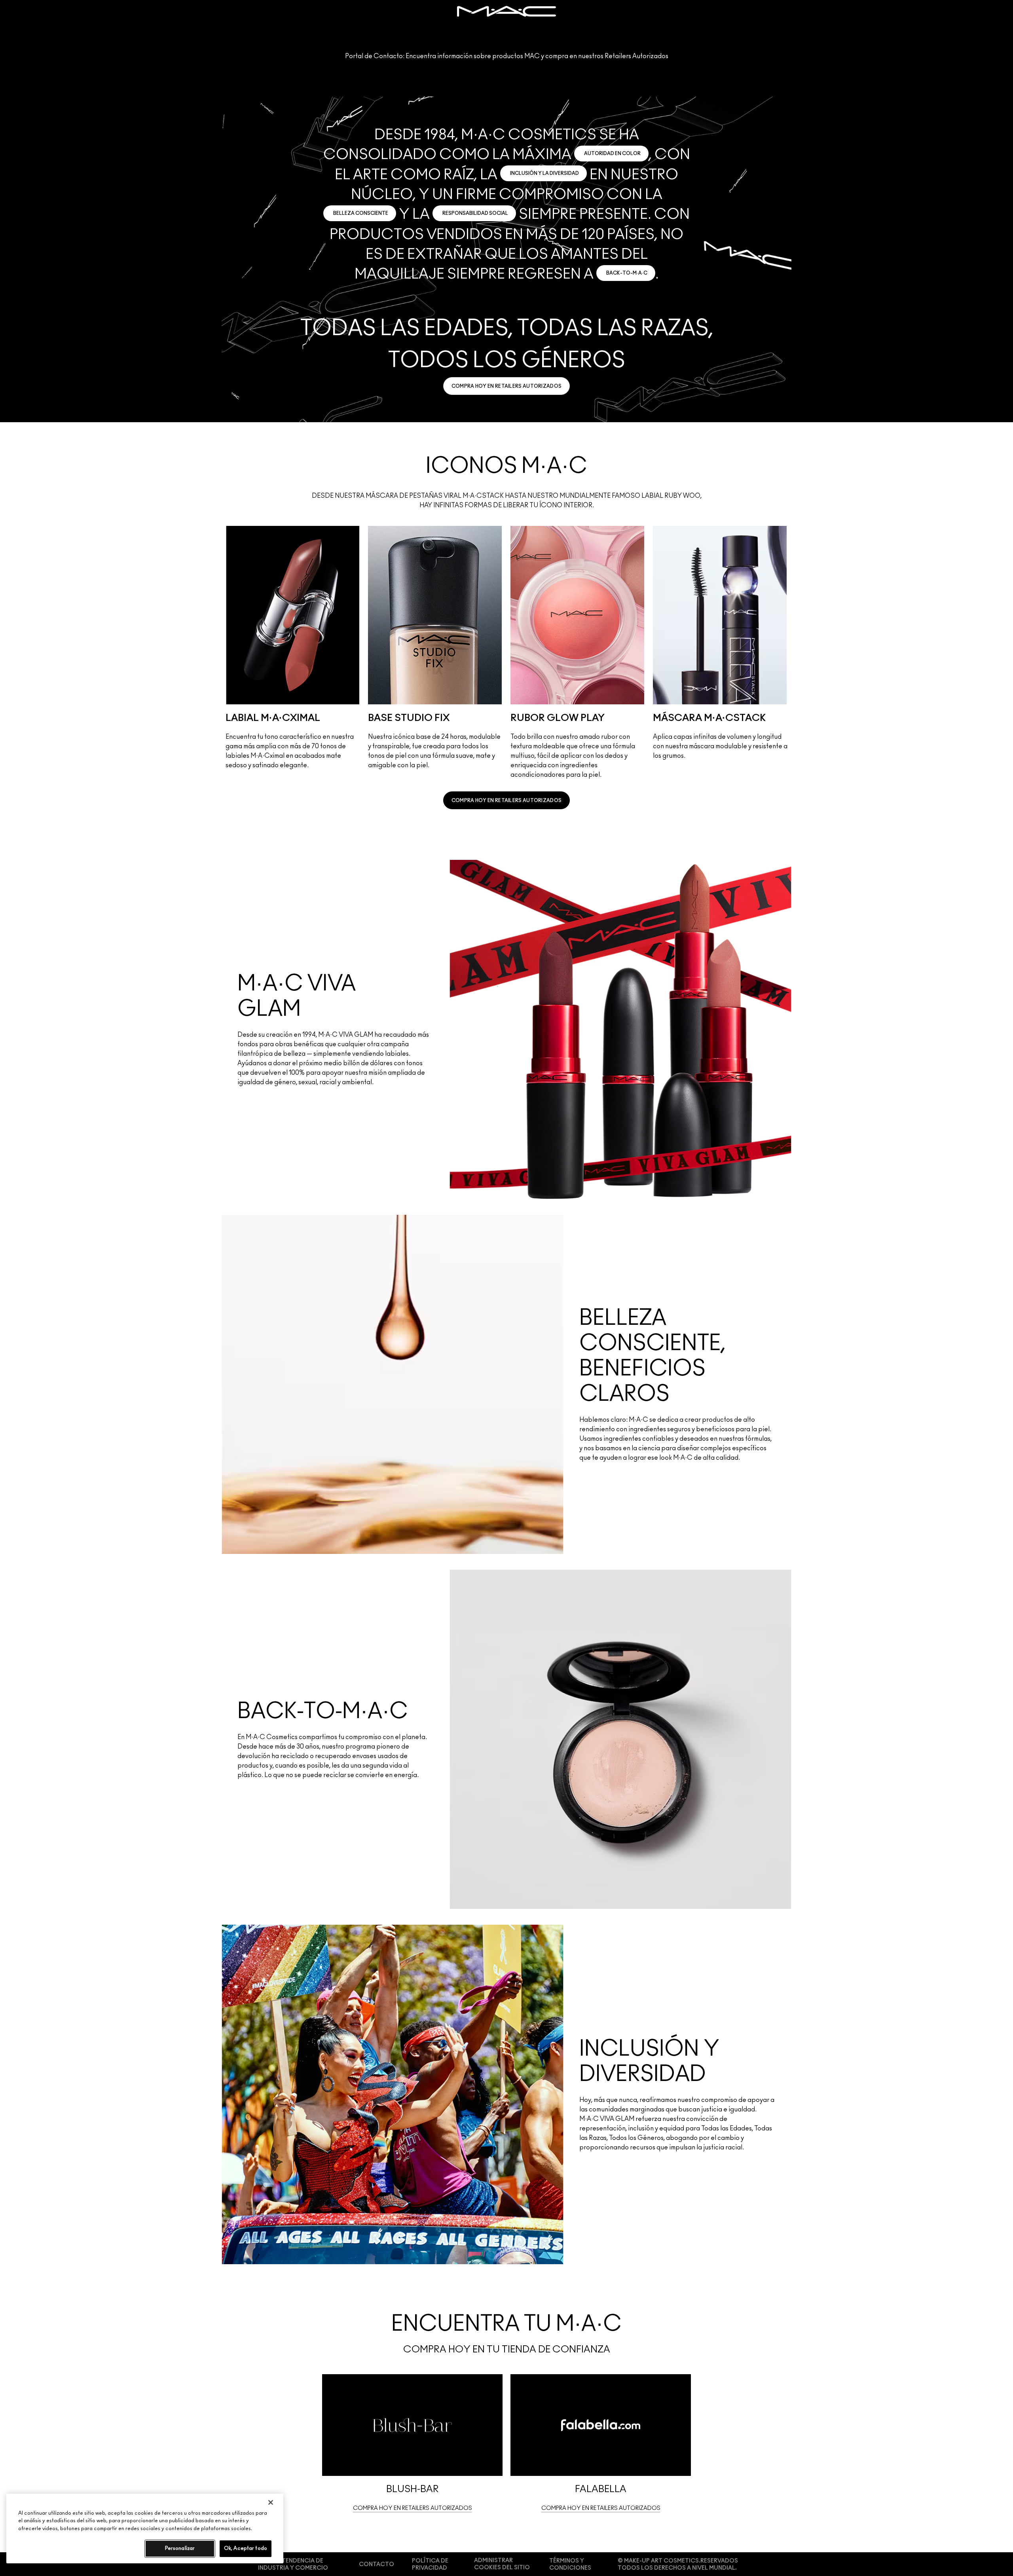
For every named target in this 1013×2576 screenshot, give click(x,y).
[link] (507, 386)
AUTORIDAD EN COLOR (612, 154)
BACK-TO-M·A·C (627, 273)
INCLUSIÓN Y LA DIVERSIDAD (544, 173)
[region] (145, 2529)
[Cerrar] (271, 2502)
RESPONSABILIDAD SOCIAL (475, 213)
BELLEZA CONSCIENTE (361, 213)
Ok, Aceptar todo (246, 2548)
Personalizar (180, 2548)
